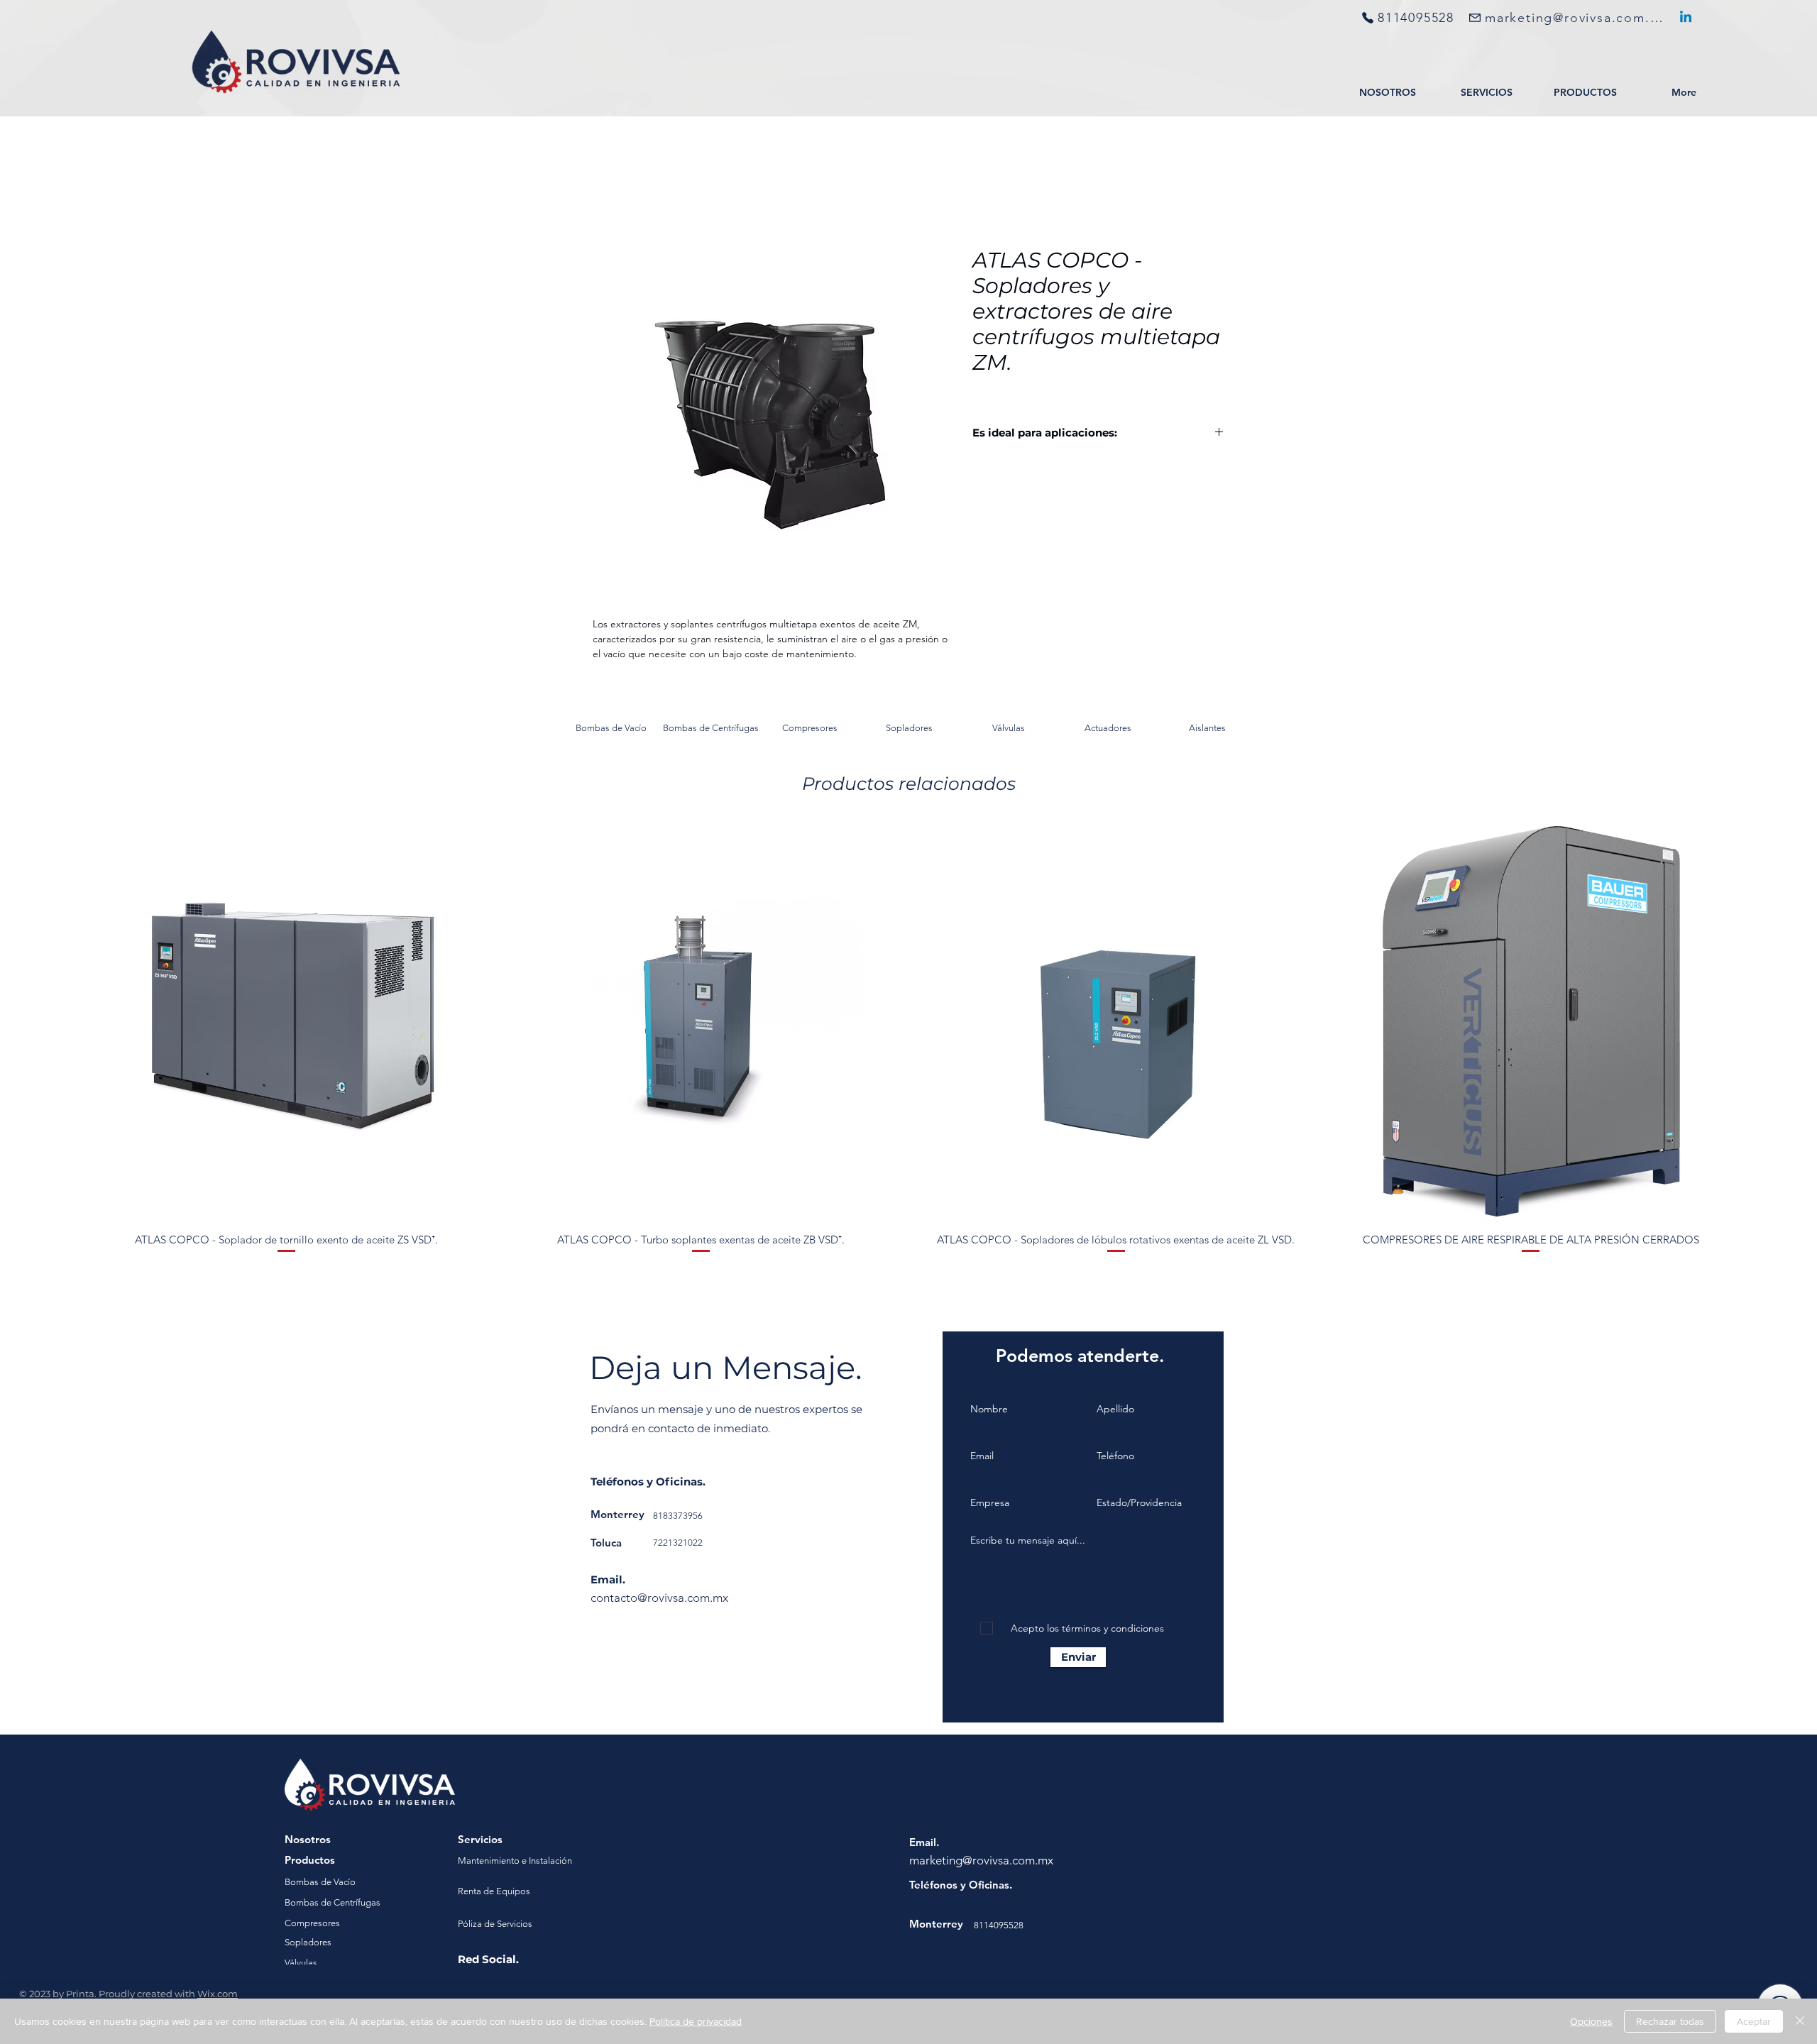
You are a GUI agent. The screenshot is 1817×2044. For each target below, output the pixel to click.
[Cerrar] (1800, 2021)
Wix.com (218, 1996)
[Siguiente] (1752, 1024)
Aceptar (1754, 2021)
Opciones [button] (1591, 2021)
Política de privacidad (696, 2021)
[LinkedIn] (1686, 18)
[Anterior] (65, 1024)
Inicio (606, 199)
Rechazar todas (1670, 2021)
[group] (908, 1041)
